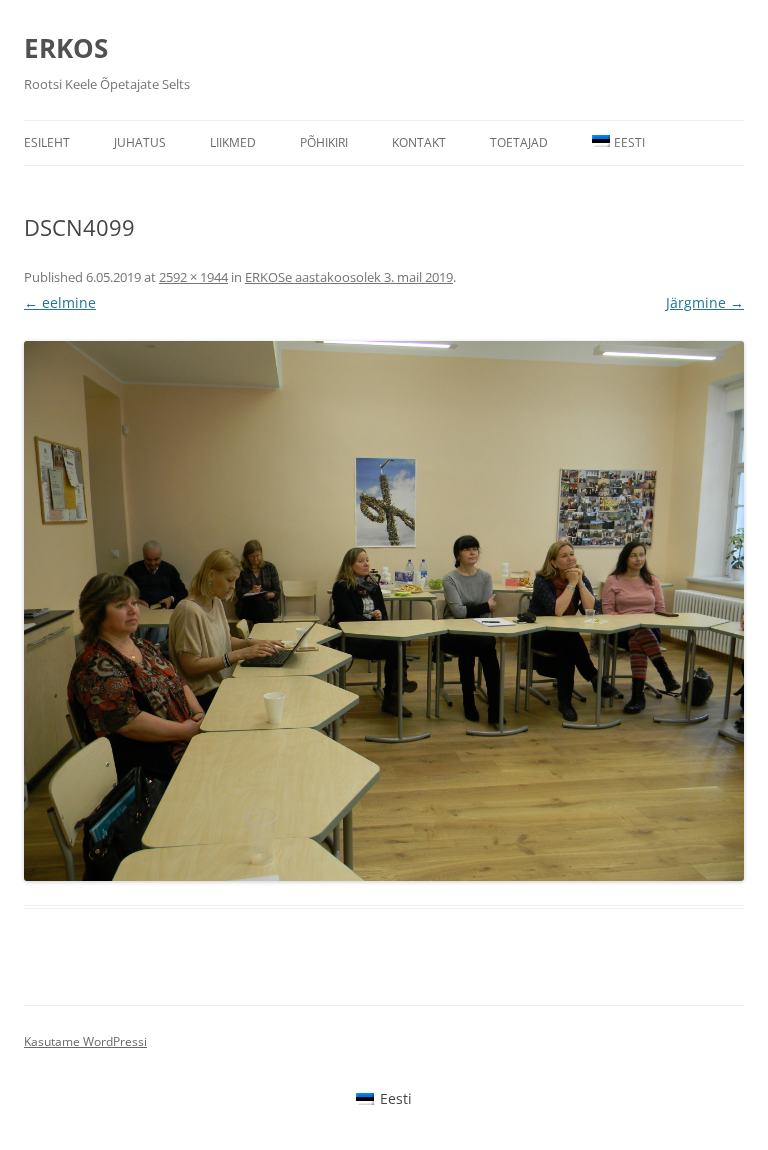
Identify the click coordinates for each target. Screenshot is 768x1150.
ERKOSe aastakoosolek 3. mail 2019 (349, 277)
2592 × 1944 (193, 277)
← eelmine (60, 302)
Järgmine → (705, 302)
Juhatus (140, 142)
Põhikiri (324, 142)
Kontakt (419, 142)
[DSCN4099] (384, 611)
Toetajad (519, 142)
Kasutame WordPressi (85, 1041)
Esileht (47, 142)
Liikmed (233, 142)
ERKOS (66, 48)
